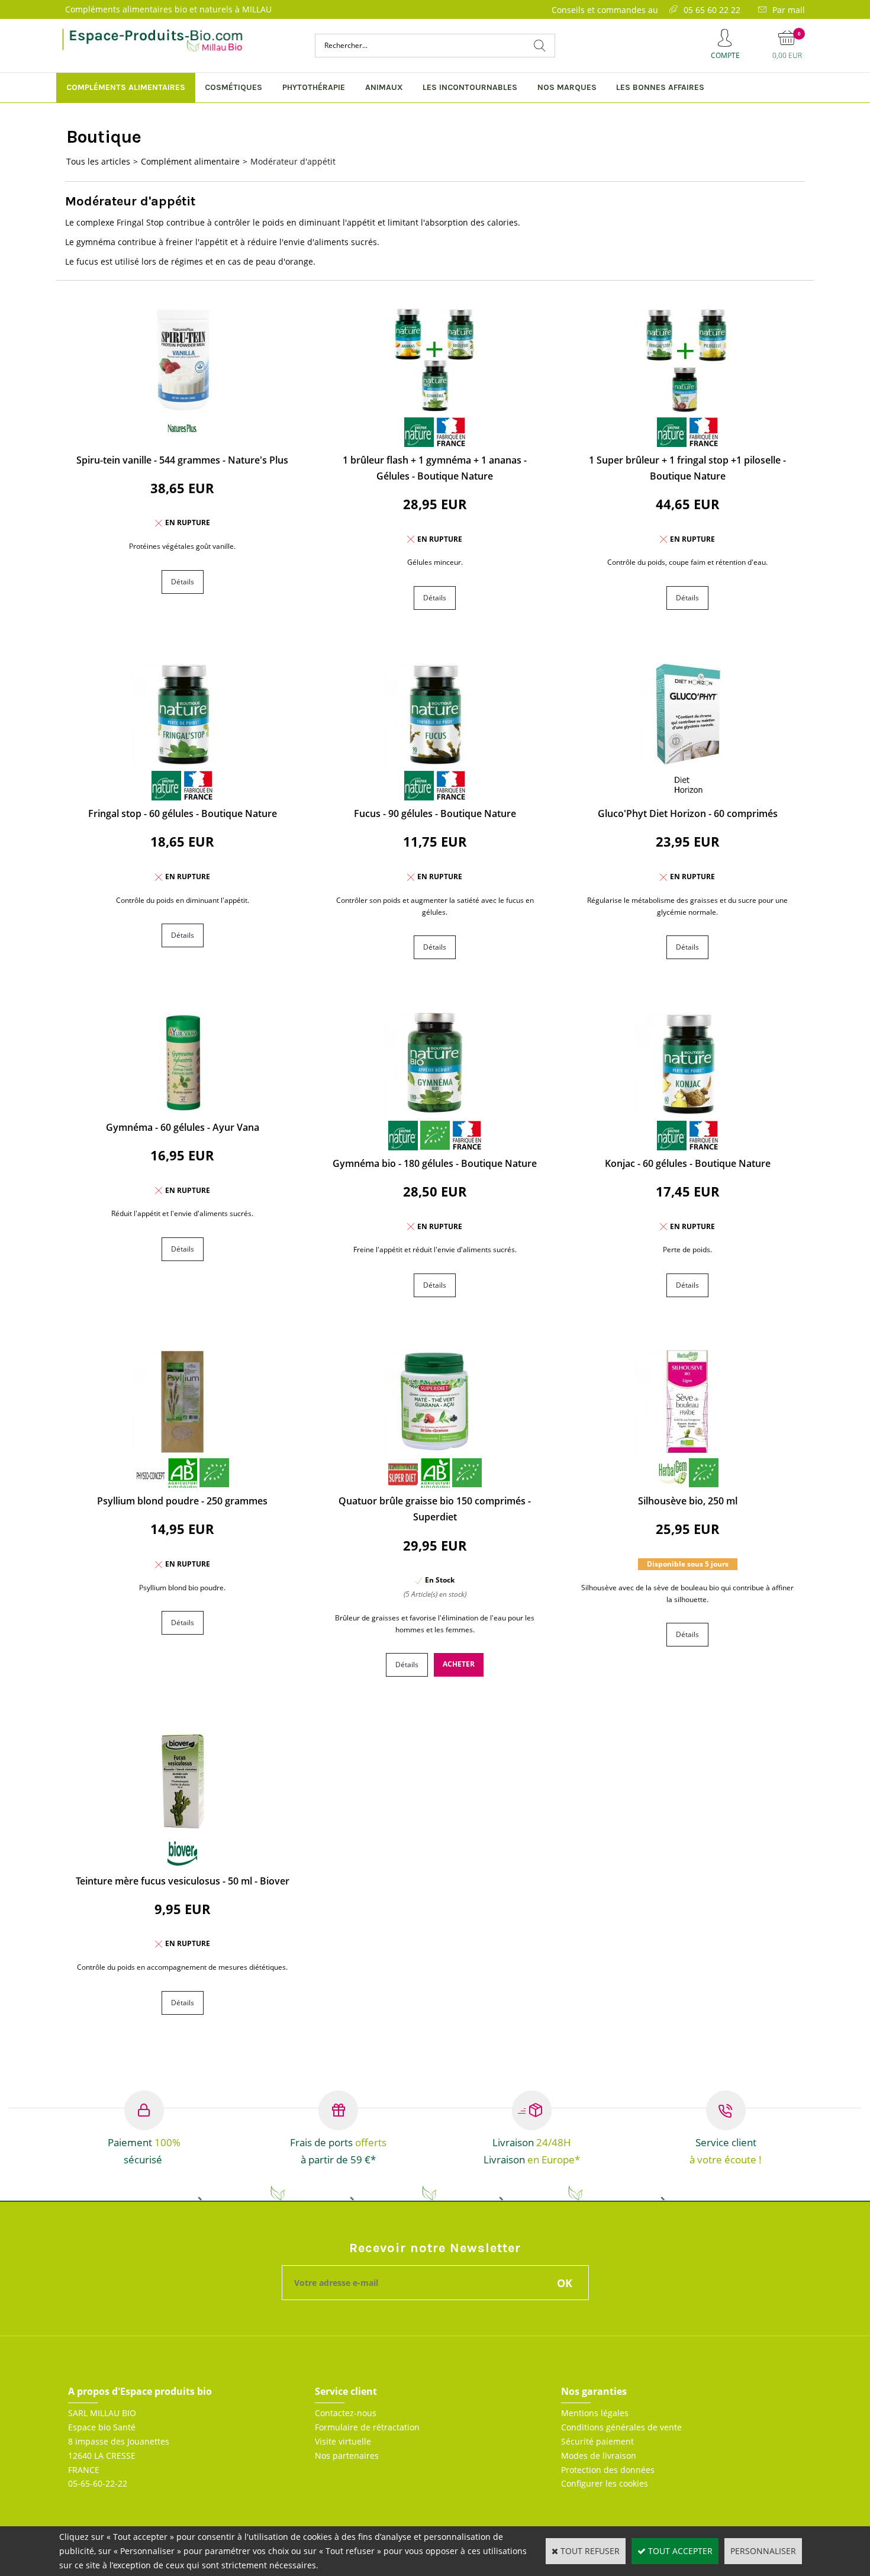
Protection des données (608, 2470)
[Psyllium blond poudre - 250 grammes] (183, 1450)
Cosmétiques (233, 87)
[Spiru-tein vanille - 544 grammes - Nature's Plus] (183, 409)
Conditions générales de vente (621, 2427)
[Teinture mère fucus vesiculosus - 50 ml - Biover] (183, 1830)
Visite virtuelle (343, 2441)
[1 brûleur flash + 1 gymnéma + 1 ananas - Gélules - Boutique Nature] (435, 409)
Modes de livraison (599, 2456)
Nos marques (567, 87)
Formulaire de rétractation (367, 2427)
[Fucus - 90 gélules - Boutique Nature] (435, 763)
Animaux (384, 87)
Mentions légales (595, 2413)
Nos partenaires (347, 2456)
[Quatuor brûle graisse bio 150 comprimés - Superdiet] (435, 1450)
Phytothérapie (314, 87)
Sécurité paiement (597, 2441)
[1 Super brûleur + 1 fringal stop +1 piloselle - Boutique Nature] (687, 409)
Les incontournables (470, 87)
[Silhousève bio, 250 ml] (687, 1450)
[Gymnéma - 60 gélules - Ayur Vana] (183, 1112)
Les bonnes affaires (660, 87)
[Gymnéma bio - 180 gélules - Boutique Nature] (435, 1112)
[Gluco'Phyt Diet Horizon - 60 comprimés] (687, 763)
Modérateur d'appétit (293, 161)
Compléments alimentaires (126, 87)
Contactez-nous (346, 2413)
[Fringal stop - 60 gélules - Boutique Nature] (183, 763)
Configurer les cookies (605, 2483)
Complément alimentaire (190, 161)
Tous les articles (98, 161)
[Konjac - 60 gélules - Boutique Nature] (687, 1112)
